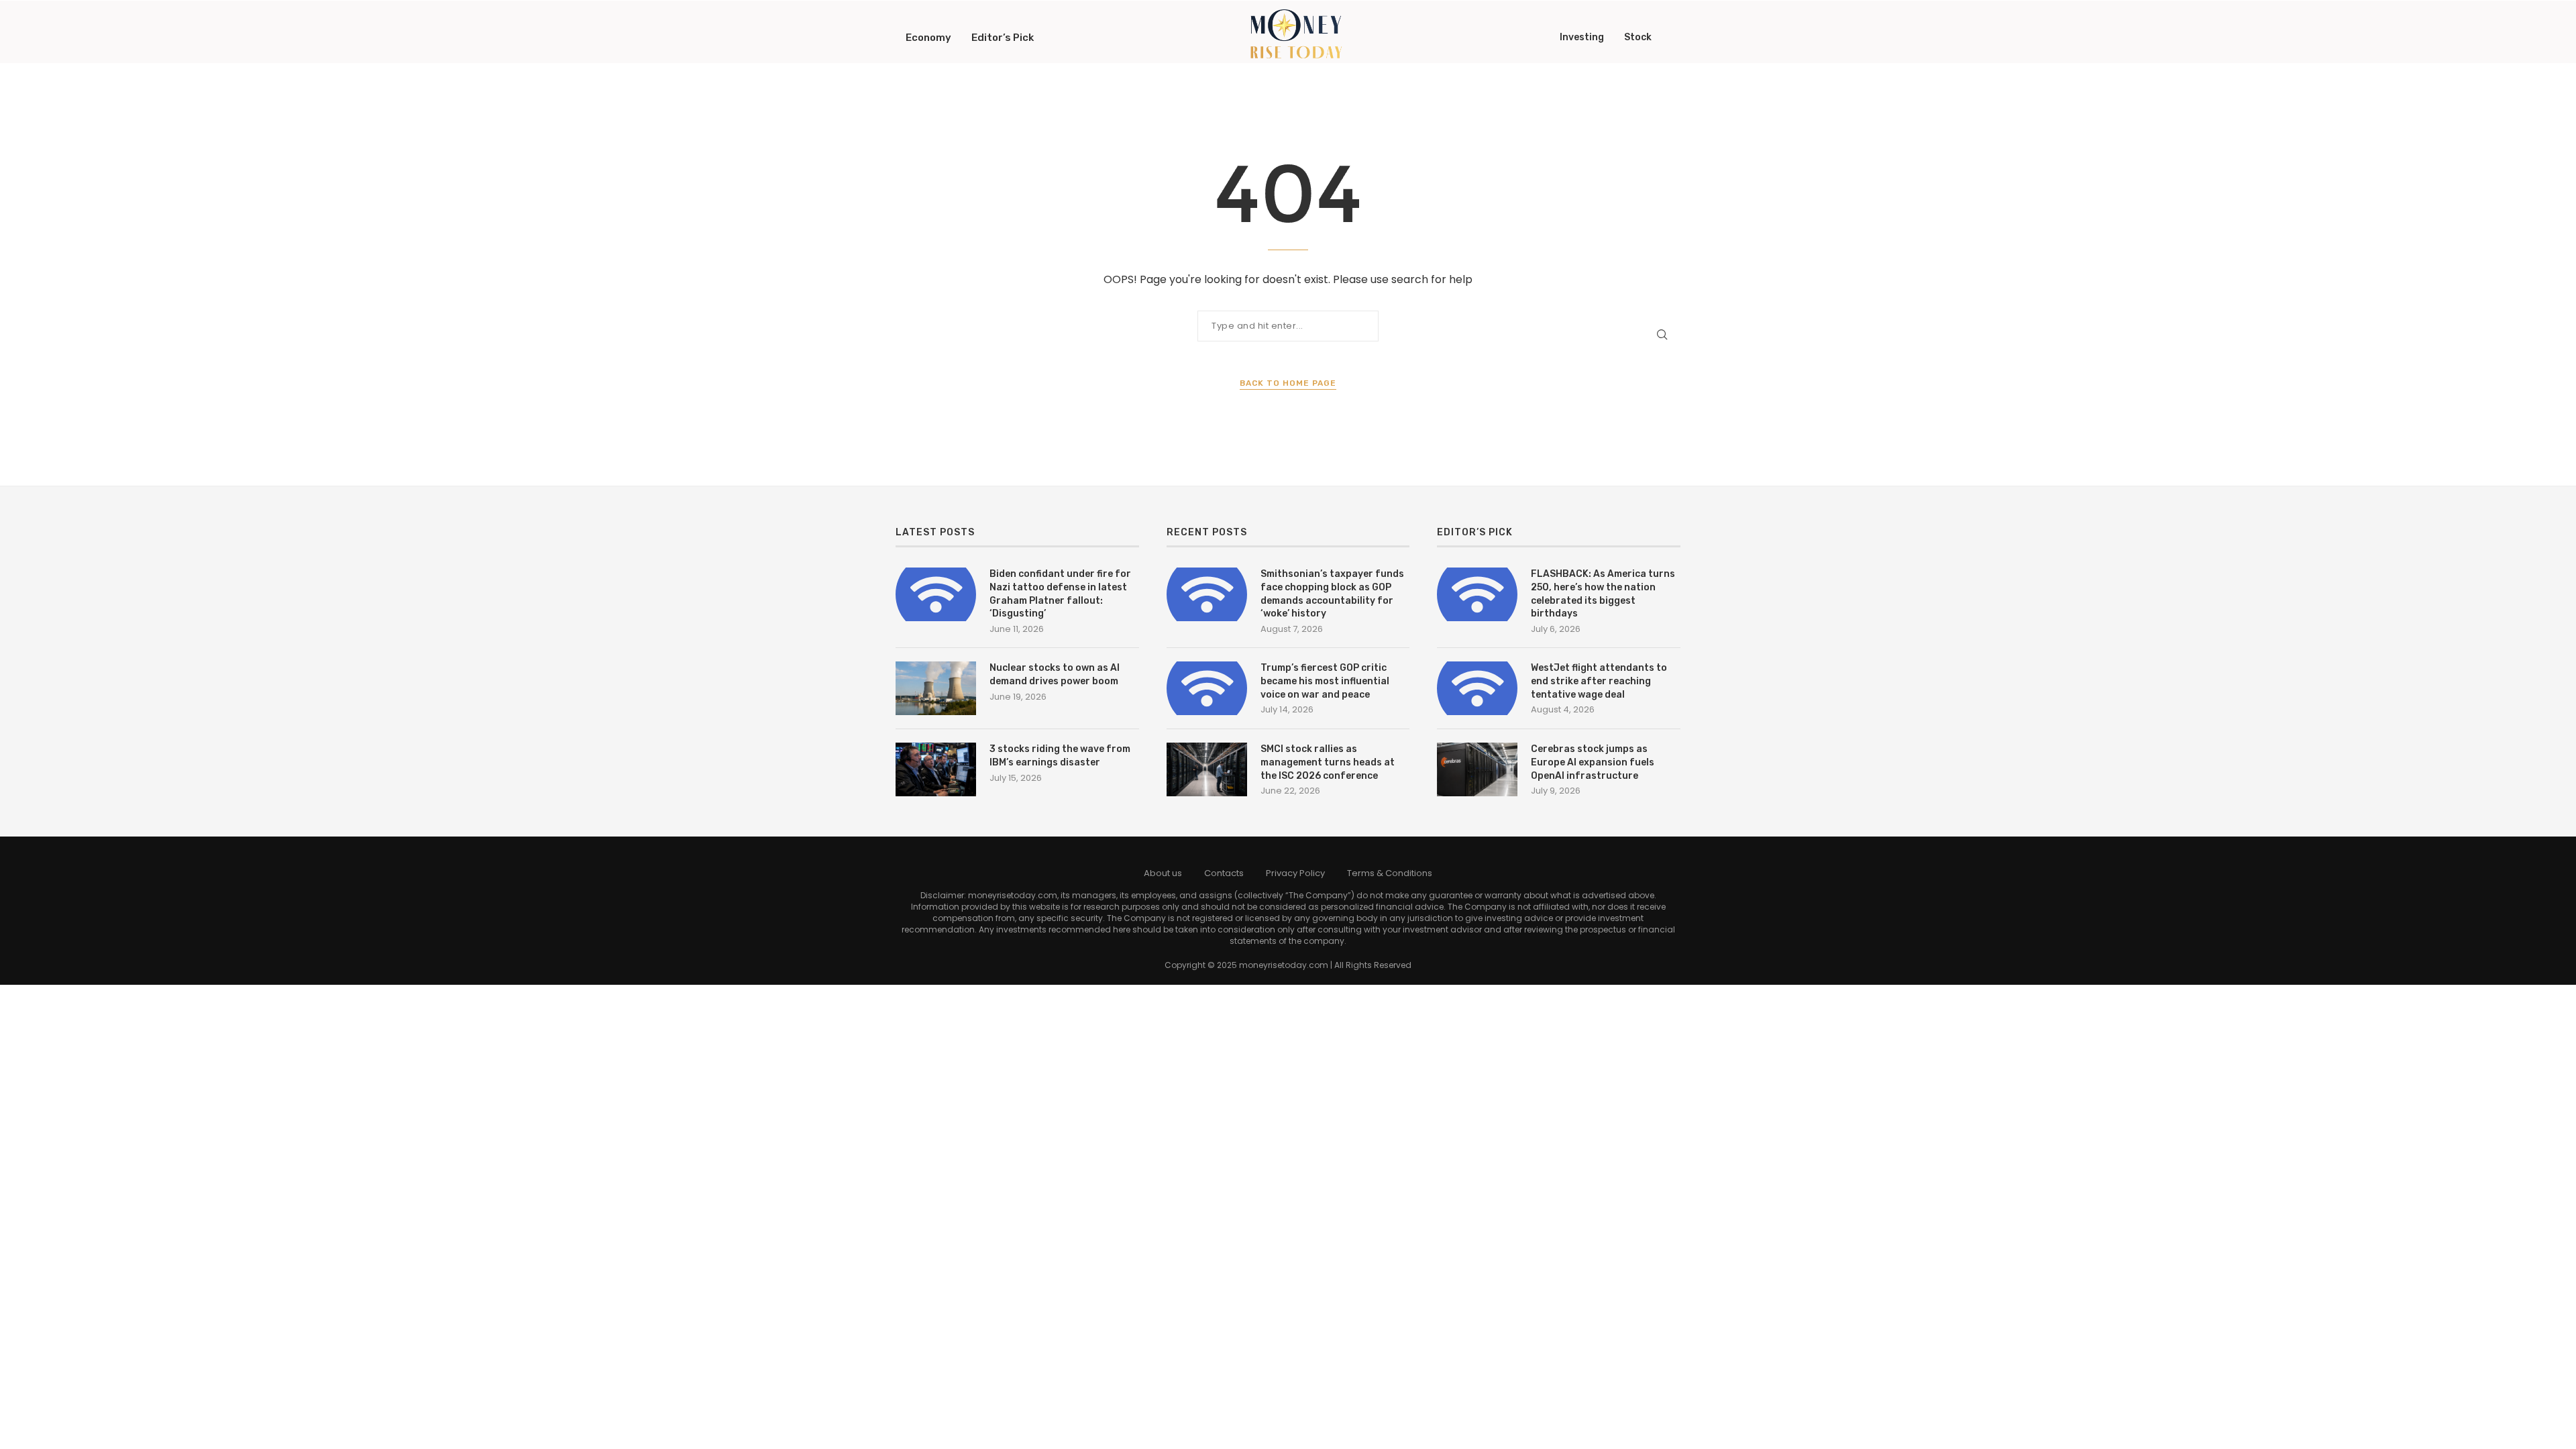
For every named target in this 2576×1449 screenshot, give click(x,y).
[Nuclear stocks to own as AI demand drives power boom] (936, 688)
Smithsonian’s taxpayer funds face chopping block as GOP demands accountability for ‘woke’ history (1332, 594)
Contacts (1224, 873)
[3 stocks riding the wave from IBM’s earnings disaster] (936, 769)
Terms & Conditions (1390, 873)
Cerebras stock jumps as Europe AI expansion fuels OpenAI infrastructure (1593, 762)
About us (1163, 873)
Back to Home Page (1288, 383)
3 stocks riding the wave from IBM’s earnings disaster (1060, 756)
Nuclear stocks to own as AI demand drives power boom (1055, 675)
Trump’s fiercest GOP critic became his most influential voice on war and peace (1325, 681)
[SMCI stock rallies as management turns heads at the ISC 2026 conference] (1207, 769)
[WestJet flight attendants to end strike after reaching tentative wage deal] (1477, 688)
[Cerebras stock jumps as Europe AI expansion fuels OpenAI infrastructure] (1477, 769)
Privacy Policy (1295, 873)
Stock (1638, 37)
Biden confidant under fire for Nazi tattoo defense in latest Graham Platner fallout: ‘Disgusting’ (1060, 594)
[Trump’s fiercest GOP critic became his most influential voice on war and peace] (1207, 688)
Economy (928, 38)
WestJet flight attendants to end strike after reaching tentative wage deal (1599, 681)
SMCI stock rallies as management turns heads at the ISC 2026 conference (1328, 762)
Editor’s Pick (1003, 38)
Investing (1582, 37)
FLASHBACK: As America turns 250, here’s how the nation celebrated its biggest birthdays (1603, 594)
